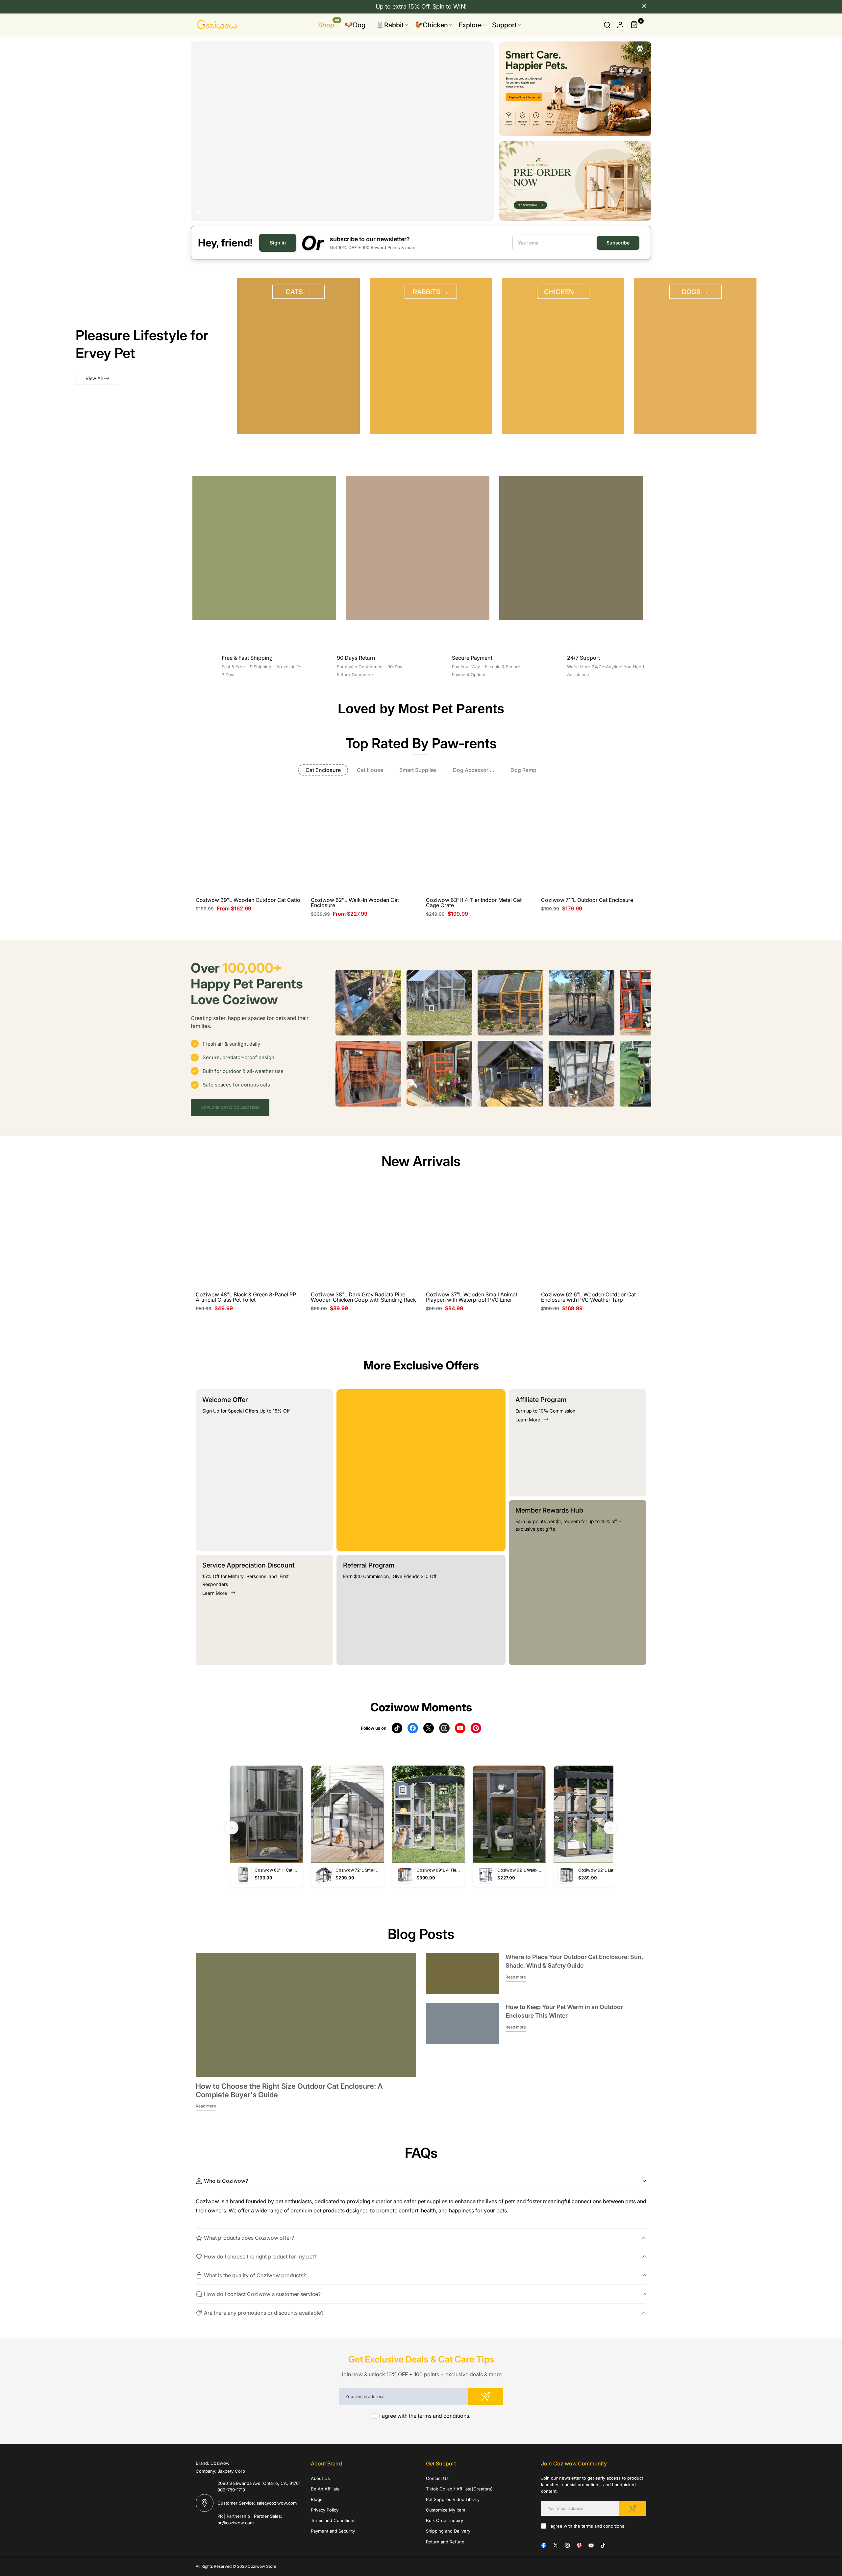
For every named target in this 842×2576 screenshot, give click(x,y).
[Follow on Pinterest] (579, 2545)
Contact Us (437, 2478)
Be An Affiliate (325, 2489)
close (198, 6)
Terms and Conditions (333, 2520)
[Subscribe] (485, 2397)
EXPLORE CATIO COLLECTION (230, 1107)
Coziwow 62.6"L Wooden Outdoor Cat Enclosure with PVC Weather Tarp (588, 1297)
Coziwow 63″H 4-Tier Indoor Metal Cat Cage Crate (474, 903)
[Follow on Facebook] (544, 2545)
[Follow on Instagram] (567, 2545)
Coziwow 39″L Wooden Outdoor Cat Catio (248, 900)
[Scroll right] (643, 1003)
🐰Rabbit (390, 25)
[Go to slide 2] (232, 212)
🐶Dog (355, 25)
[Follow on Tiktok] (603, 2545)
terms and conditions (443, 2416)
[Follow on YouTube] (591, 2545)
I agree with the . (425, 2416)
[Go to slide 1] (214, 212)
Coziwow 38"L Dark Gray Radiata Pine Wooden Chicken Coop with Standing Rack (363, 1297)
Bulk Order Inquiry (445, 2520)
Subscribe (618, 243)
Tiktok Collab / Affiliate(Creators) (459, 2489)
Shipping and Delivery (448, 2531)
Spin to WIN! (450, 6)
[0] (634, 25)
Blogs (317, 2499)
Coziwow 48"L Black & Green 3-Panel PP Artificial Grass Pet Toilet (246, 1297)
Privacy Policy (325, 2510)
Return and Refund (445, 2542)
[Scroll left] (344, 1003)
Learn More (215, 1593)
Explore (470, 25)
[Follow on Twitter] (556, 2545)
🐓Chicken (431, 25)
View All (94, 378)
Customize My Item (446, 2510)
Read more (206, 2106)
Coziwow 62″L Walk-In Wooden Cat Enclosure (355, 903)
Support (504, 25)
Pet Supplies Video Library (453, 2499)
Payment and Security (333, 2531)
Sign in (278, 243)
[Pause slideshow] (200, 212)
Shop (329, 25)
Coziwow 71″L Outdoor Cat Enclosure (587, 900)
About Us (320, 2478)
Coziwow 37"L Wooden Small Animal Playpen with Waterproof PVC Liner (471, 1297)
